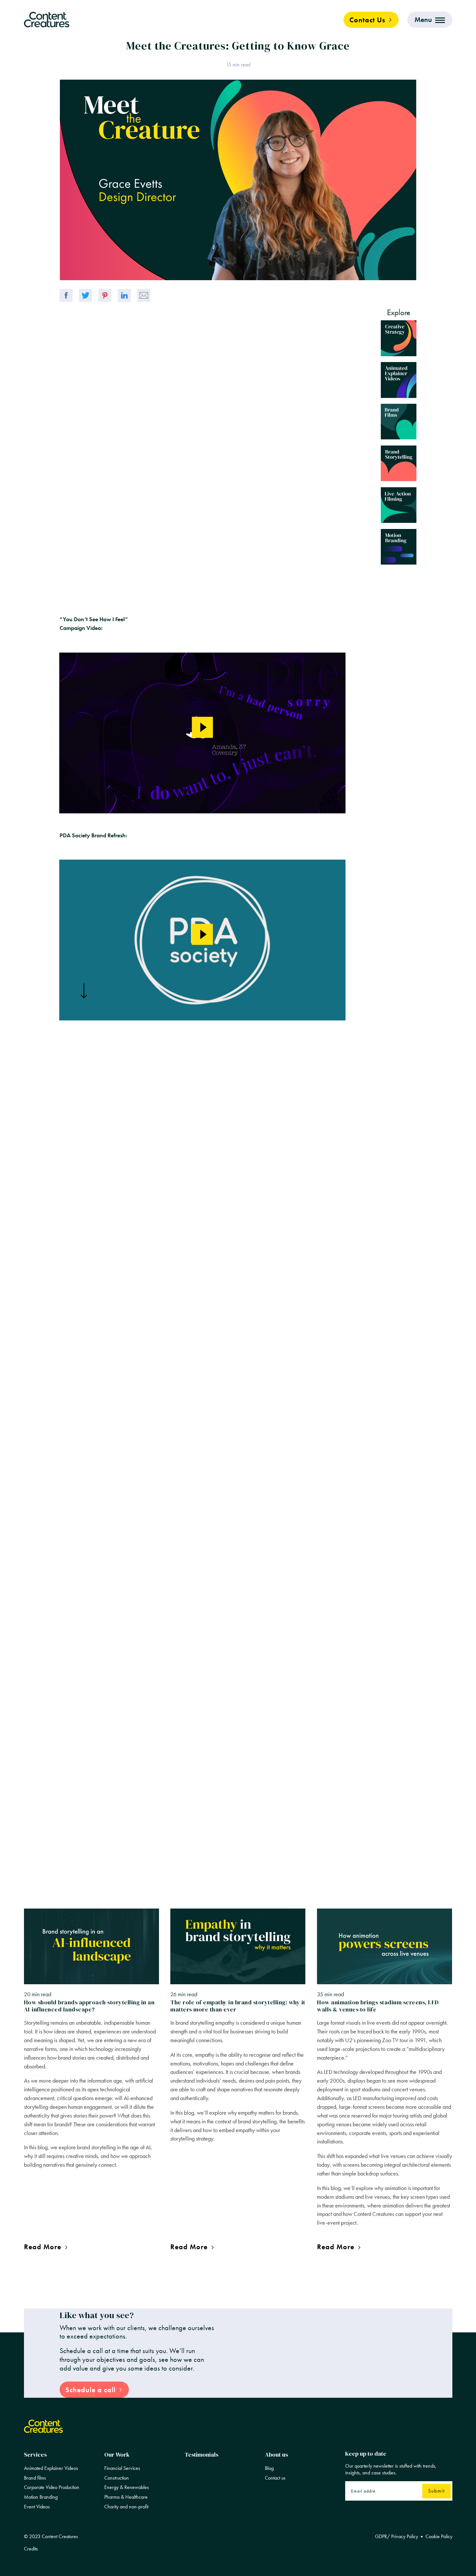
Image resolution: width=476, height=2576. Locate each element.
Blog (269, 2468)
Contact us (275, 2478)
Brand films (35, 2478)
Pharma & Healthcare (126, 2497)
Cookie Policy (439, 2537)
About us (276, 2455)
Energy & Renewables (127, 2487)
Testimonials (201, 2455)
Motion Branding (41, 2497)
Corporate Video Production (52, 2487)
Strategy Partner (83, 1820)
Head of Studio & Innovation (97, 1839)
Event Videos (37, 2507)
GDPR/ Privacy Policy (397, 2537)
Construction (117, 2478)
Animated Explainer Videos (51, 2468)
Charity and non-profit (126, 2507)
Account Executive (86, 1848)
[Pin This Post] (105, 295)
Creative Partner (84, 1829)
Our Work (117, 2455)
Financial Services (122, 2468)
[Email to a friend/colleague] (144, 295)
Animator (75, 1857)
